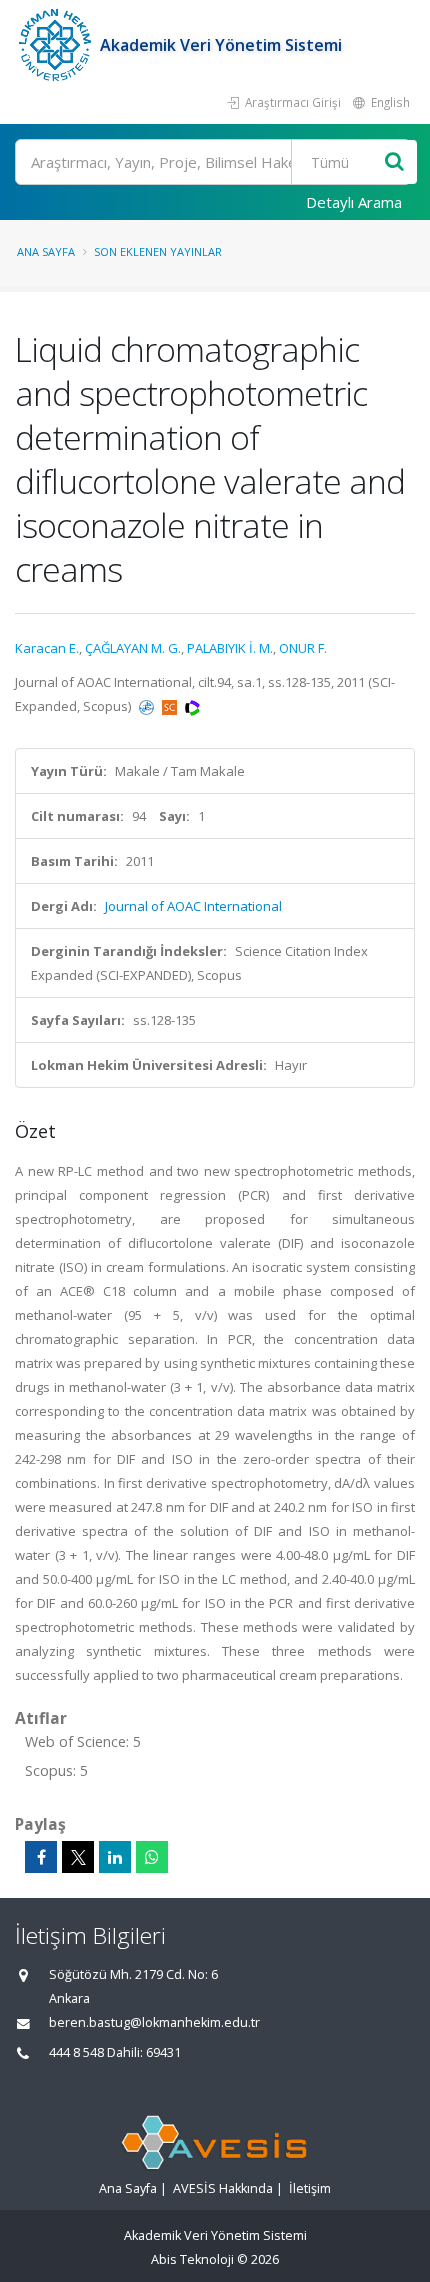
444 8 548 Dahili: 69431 (115, 2052)
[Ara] (394, 162)
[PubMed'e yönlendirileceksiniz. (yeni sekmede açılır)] (148, 706)
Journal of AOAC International (193, 906)
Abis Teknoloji (192, 2259)
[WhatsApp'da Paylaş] (152, 1857)
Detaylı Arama (354, 202)
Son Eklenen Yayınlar (158, 251)
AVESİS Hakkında (223, 2188)
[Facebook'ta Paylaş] (41, 1857)
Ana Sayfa (46, 251)
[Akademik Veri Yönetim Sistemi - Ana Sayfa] (57, 45)
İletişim (310, 2188)
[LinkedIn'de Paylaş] (115, 1857)
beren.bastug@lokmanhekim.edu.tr (154, 2022)
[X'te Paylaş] (78, 1857)
